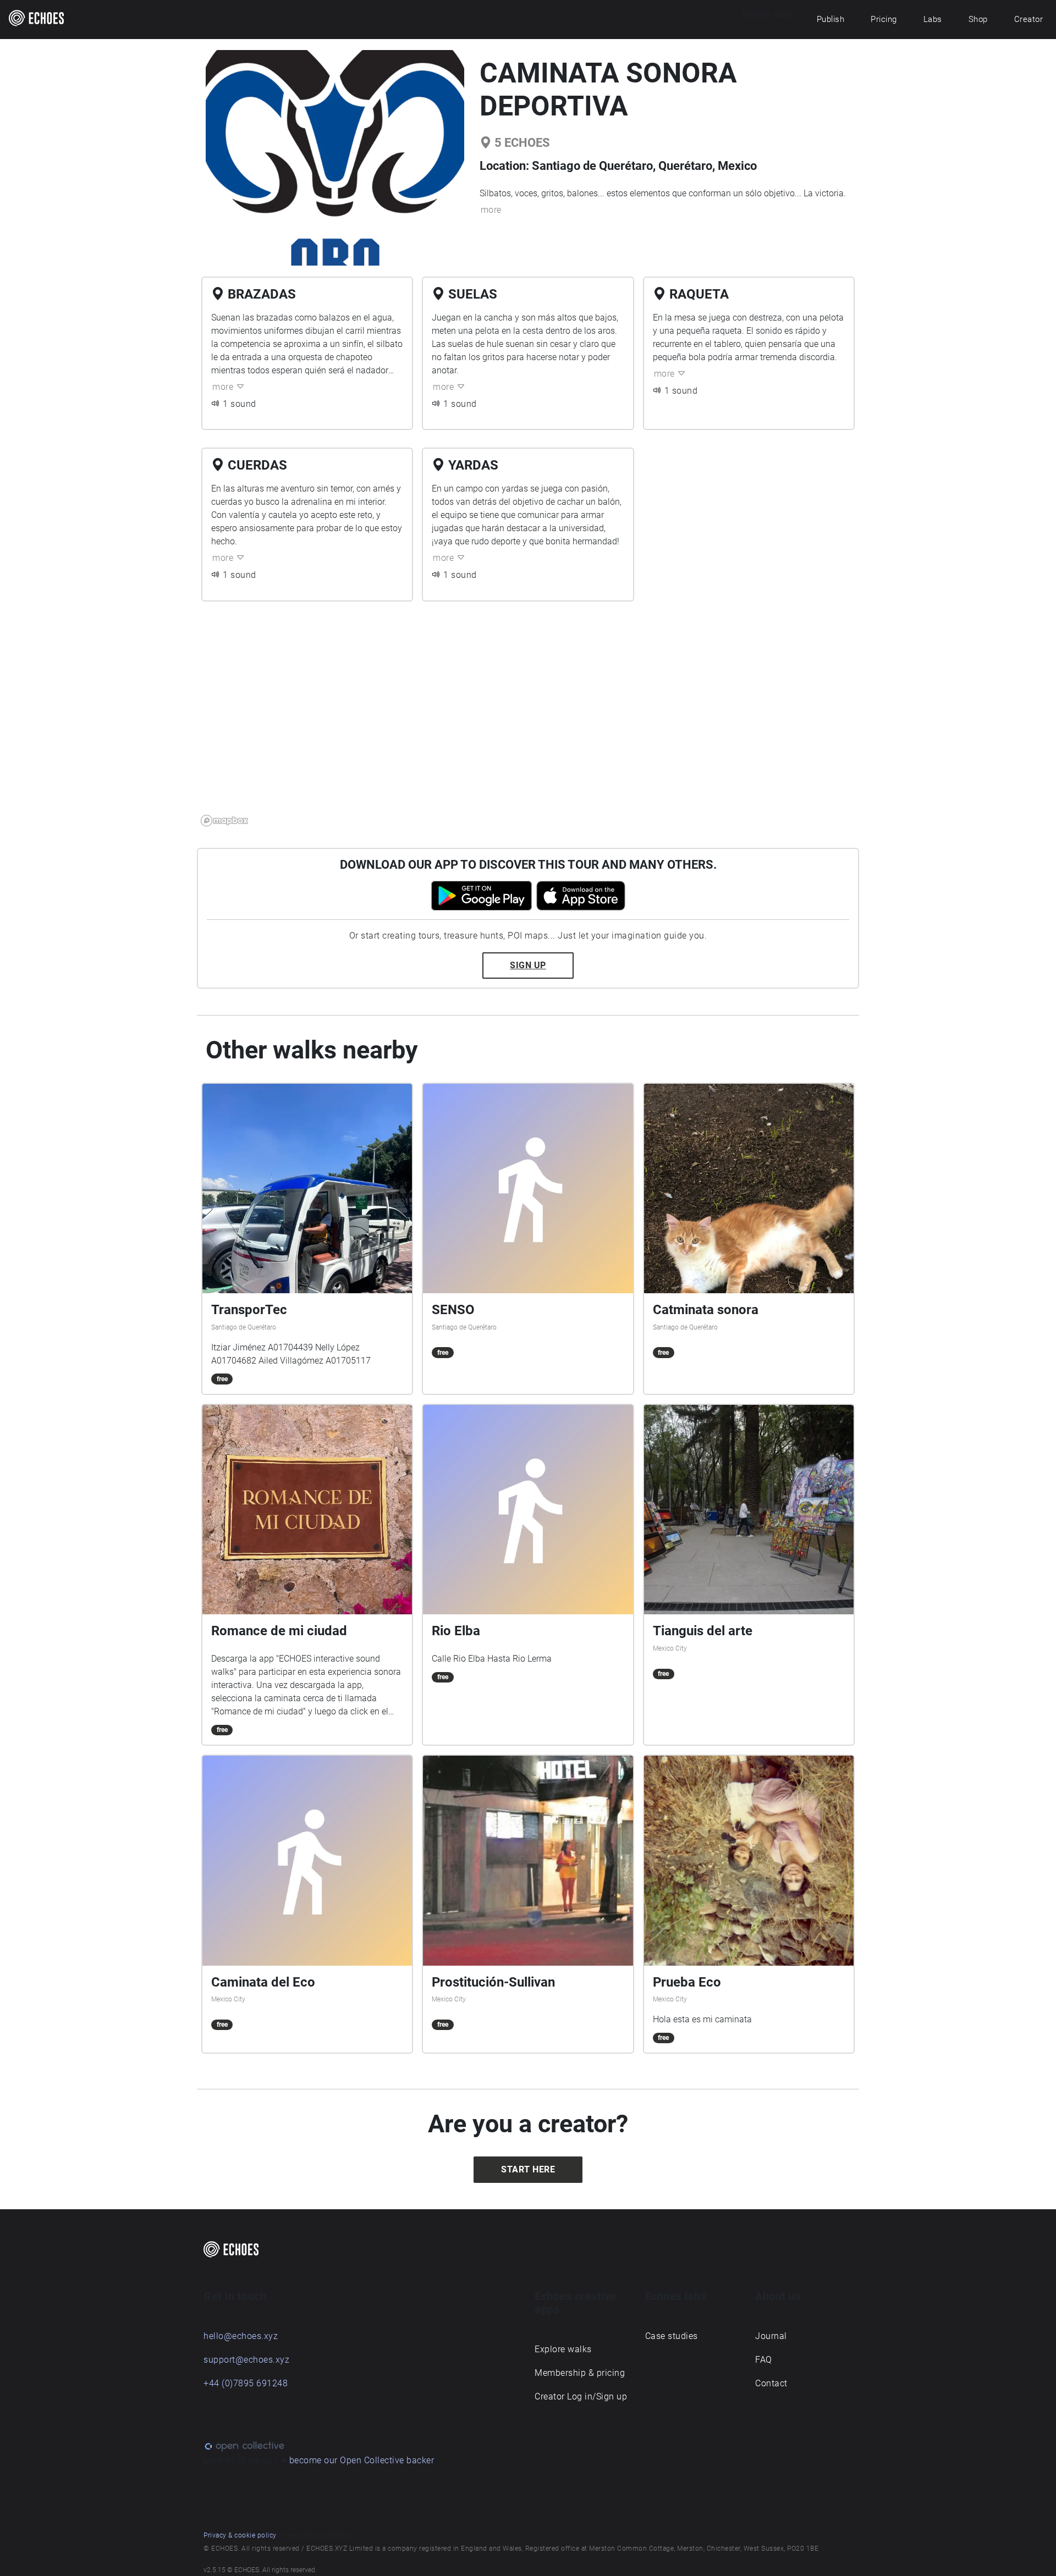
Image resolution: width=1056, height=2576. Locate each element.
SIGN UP (528, 965)
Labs (933, 19)
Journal (771, 2336)
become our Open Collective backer (362, 2460)
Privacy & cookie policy (240, 2535)
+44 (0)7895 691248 (246, 2383)
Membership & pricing (580, 2373)
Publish (831, 19)
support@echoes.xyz (246, 2360)
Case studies (672, 2336)
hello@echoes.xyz (241, 2336)
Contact (771, 2383)
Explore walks (563, 2349)
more (491, 210)
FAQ (764, 2360)
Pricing (884, 19)
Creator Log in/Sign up (581, 2396)
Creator (1029, 19)
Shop (978, 19)
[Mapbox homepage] (224, 821)
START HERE (528, 2169)
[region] (528, 720)
